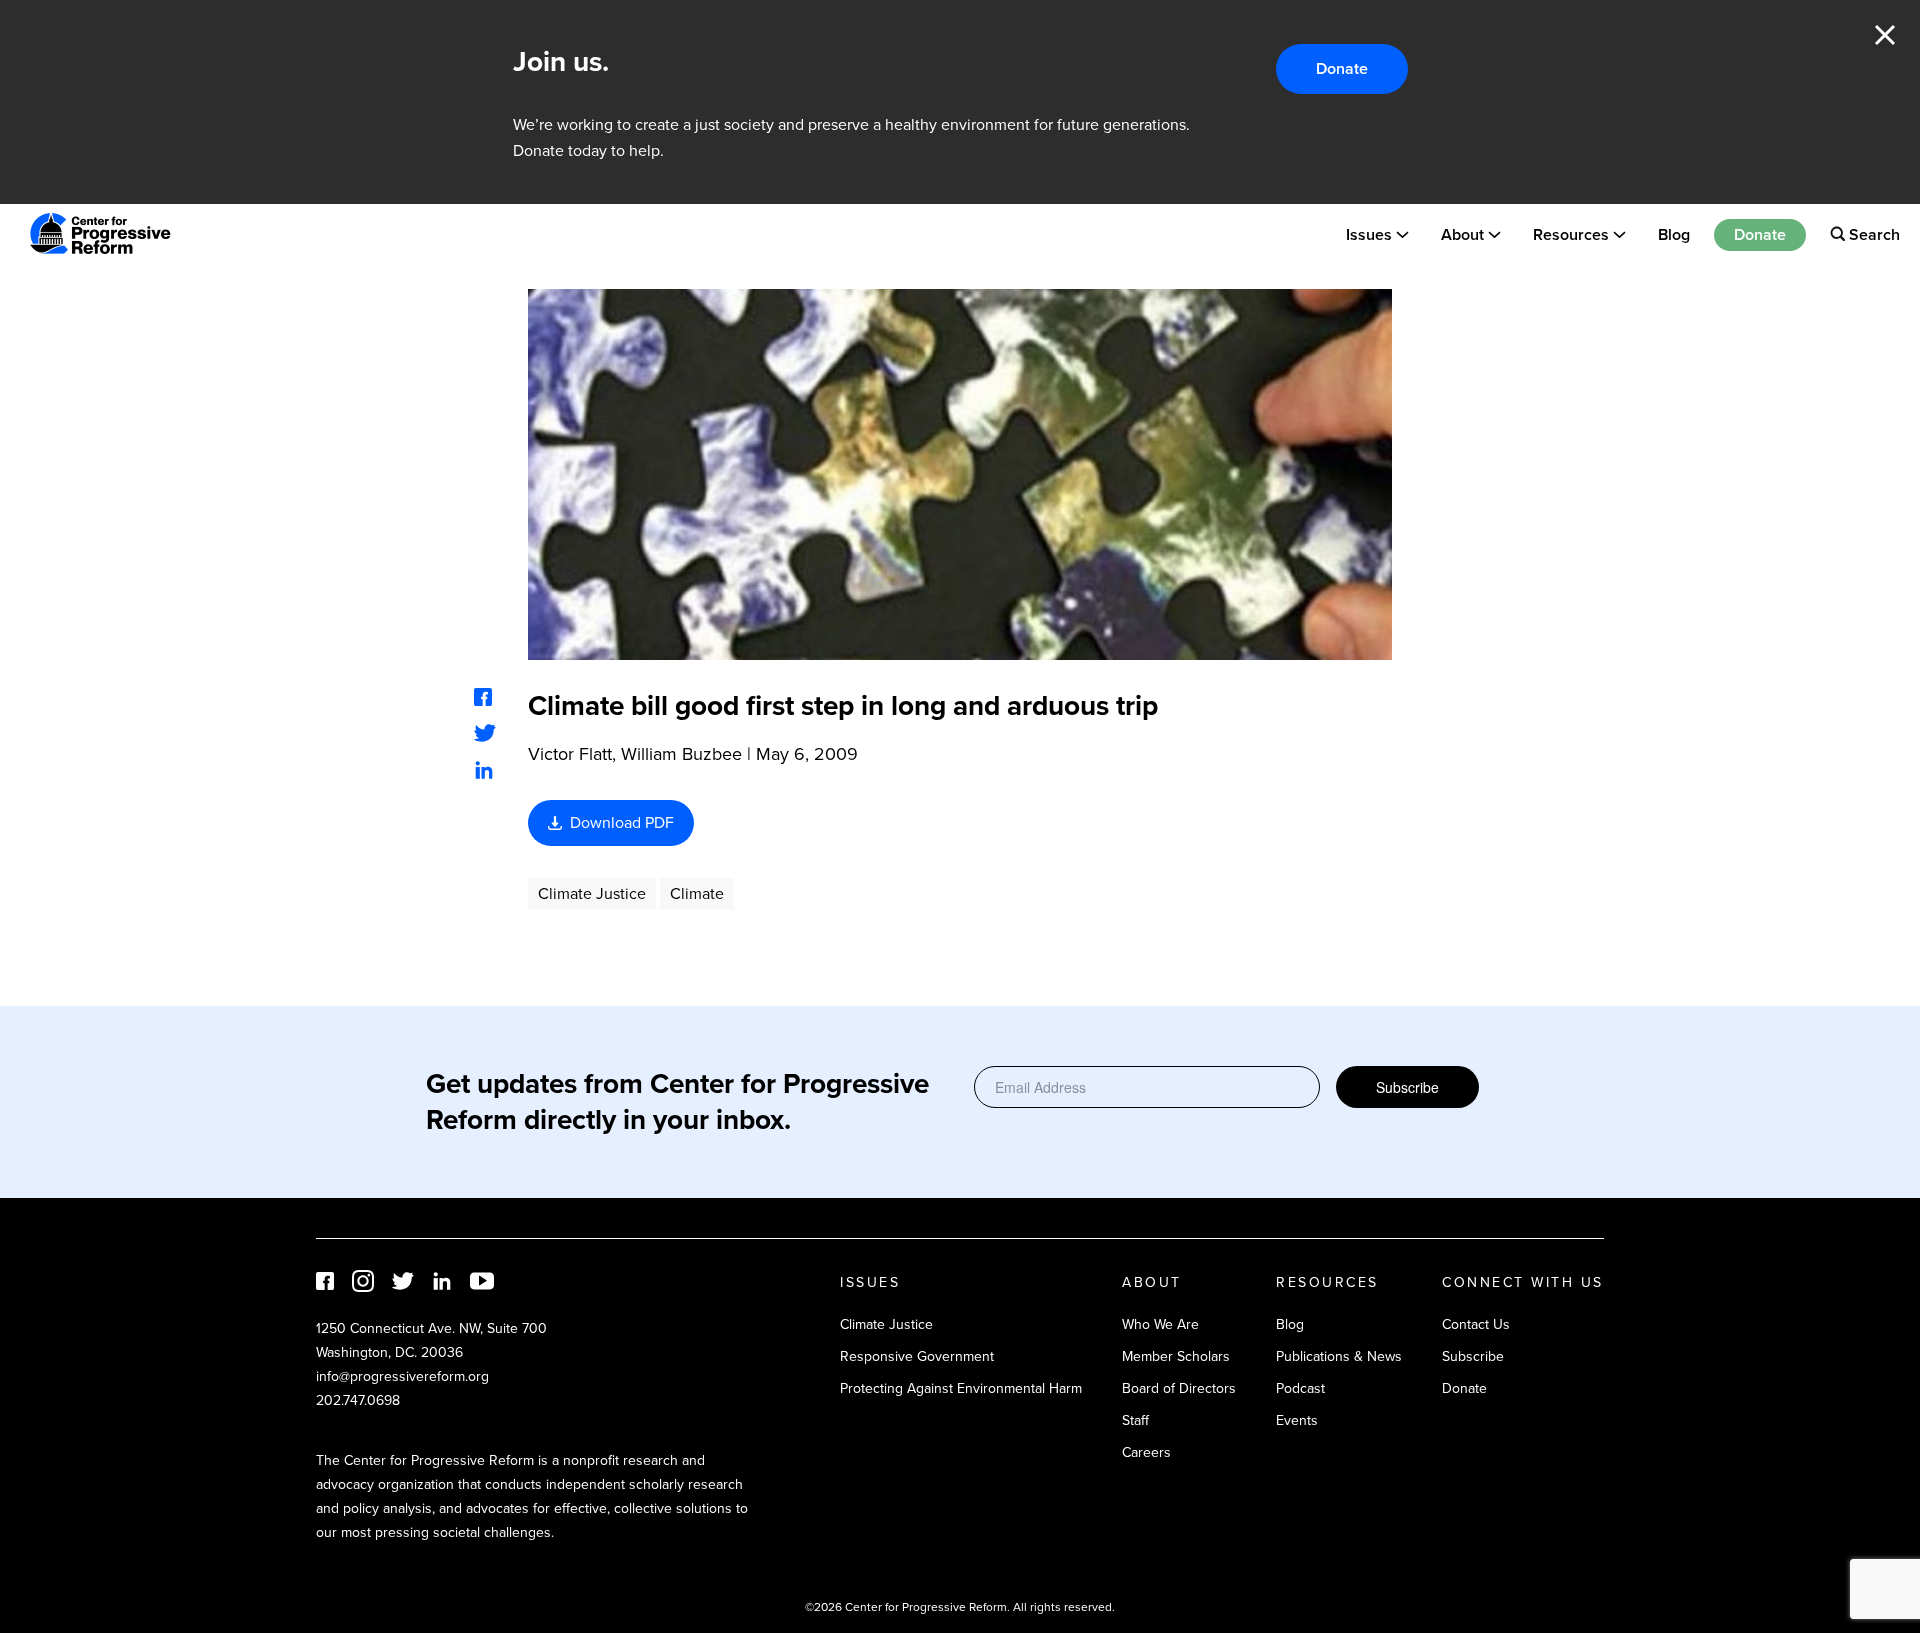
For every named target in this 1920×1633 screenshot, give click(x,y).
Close (1885, 35)
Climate (697, 893)
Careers (1146, 1452)
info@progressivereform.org (402, 1376)
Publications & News (1339, 1356)
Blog (1674, 233)
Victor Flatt (570, 754)
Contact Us (1476, 1324)
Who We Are (1160, 1324)
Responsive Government (917, 1356)
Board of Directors (1179, 1388)
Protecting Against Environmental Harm (961, 1388)
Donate (1342, 68)
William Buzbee (681, 754)
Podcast (1300, 1388)
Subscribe (1407, 1087)
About (1462, 233)
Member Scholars (1176, 1356)
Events (1297, 1420)
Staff (1135, 1420)
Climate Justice (592, 893)
